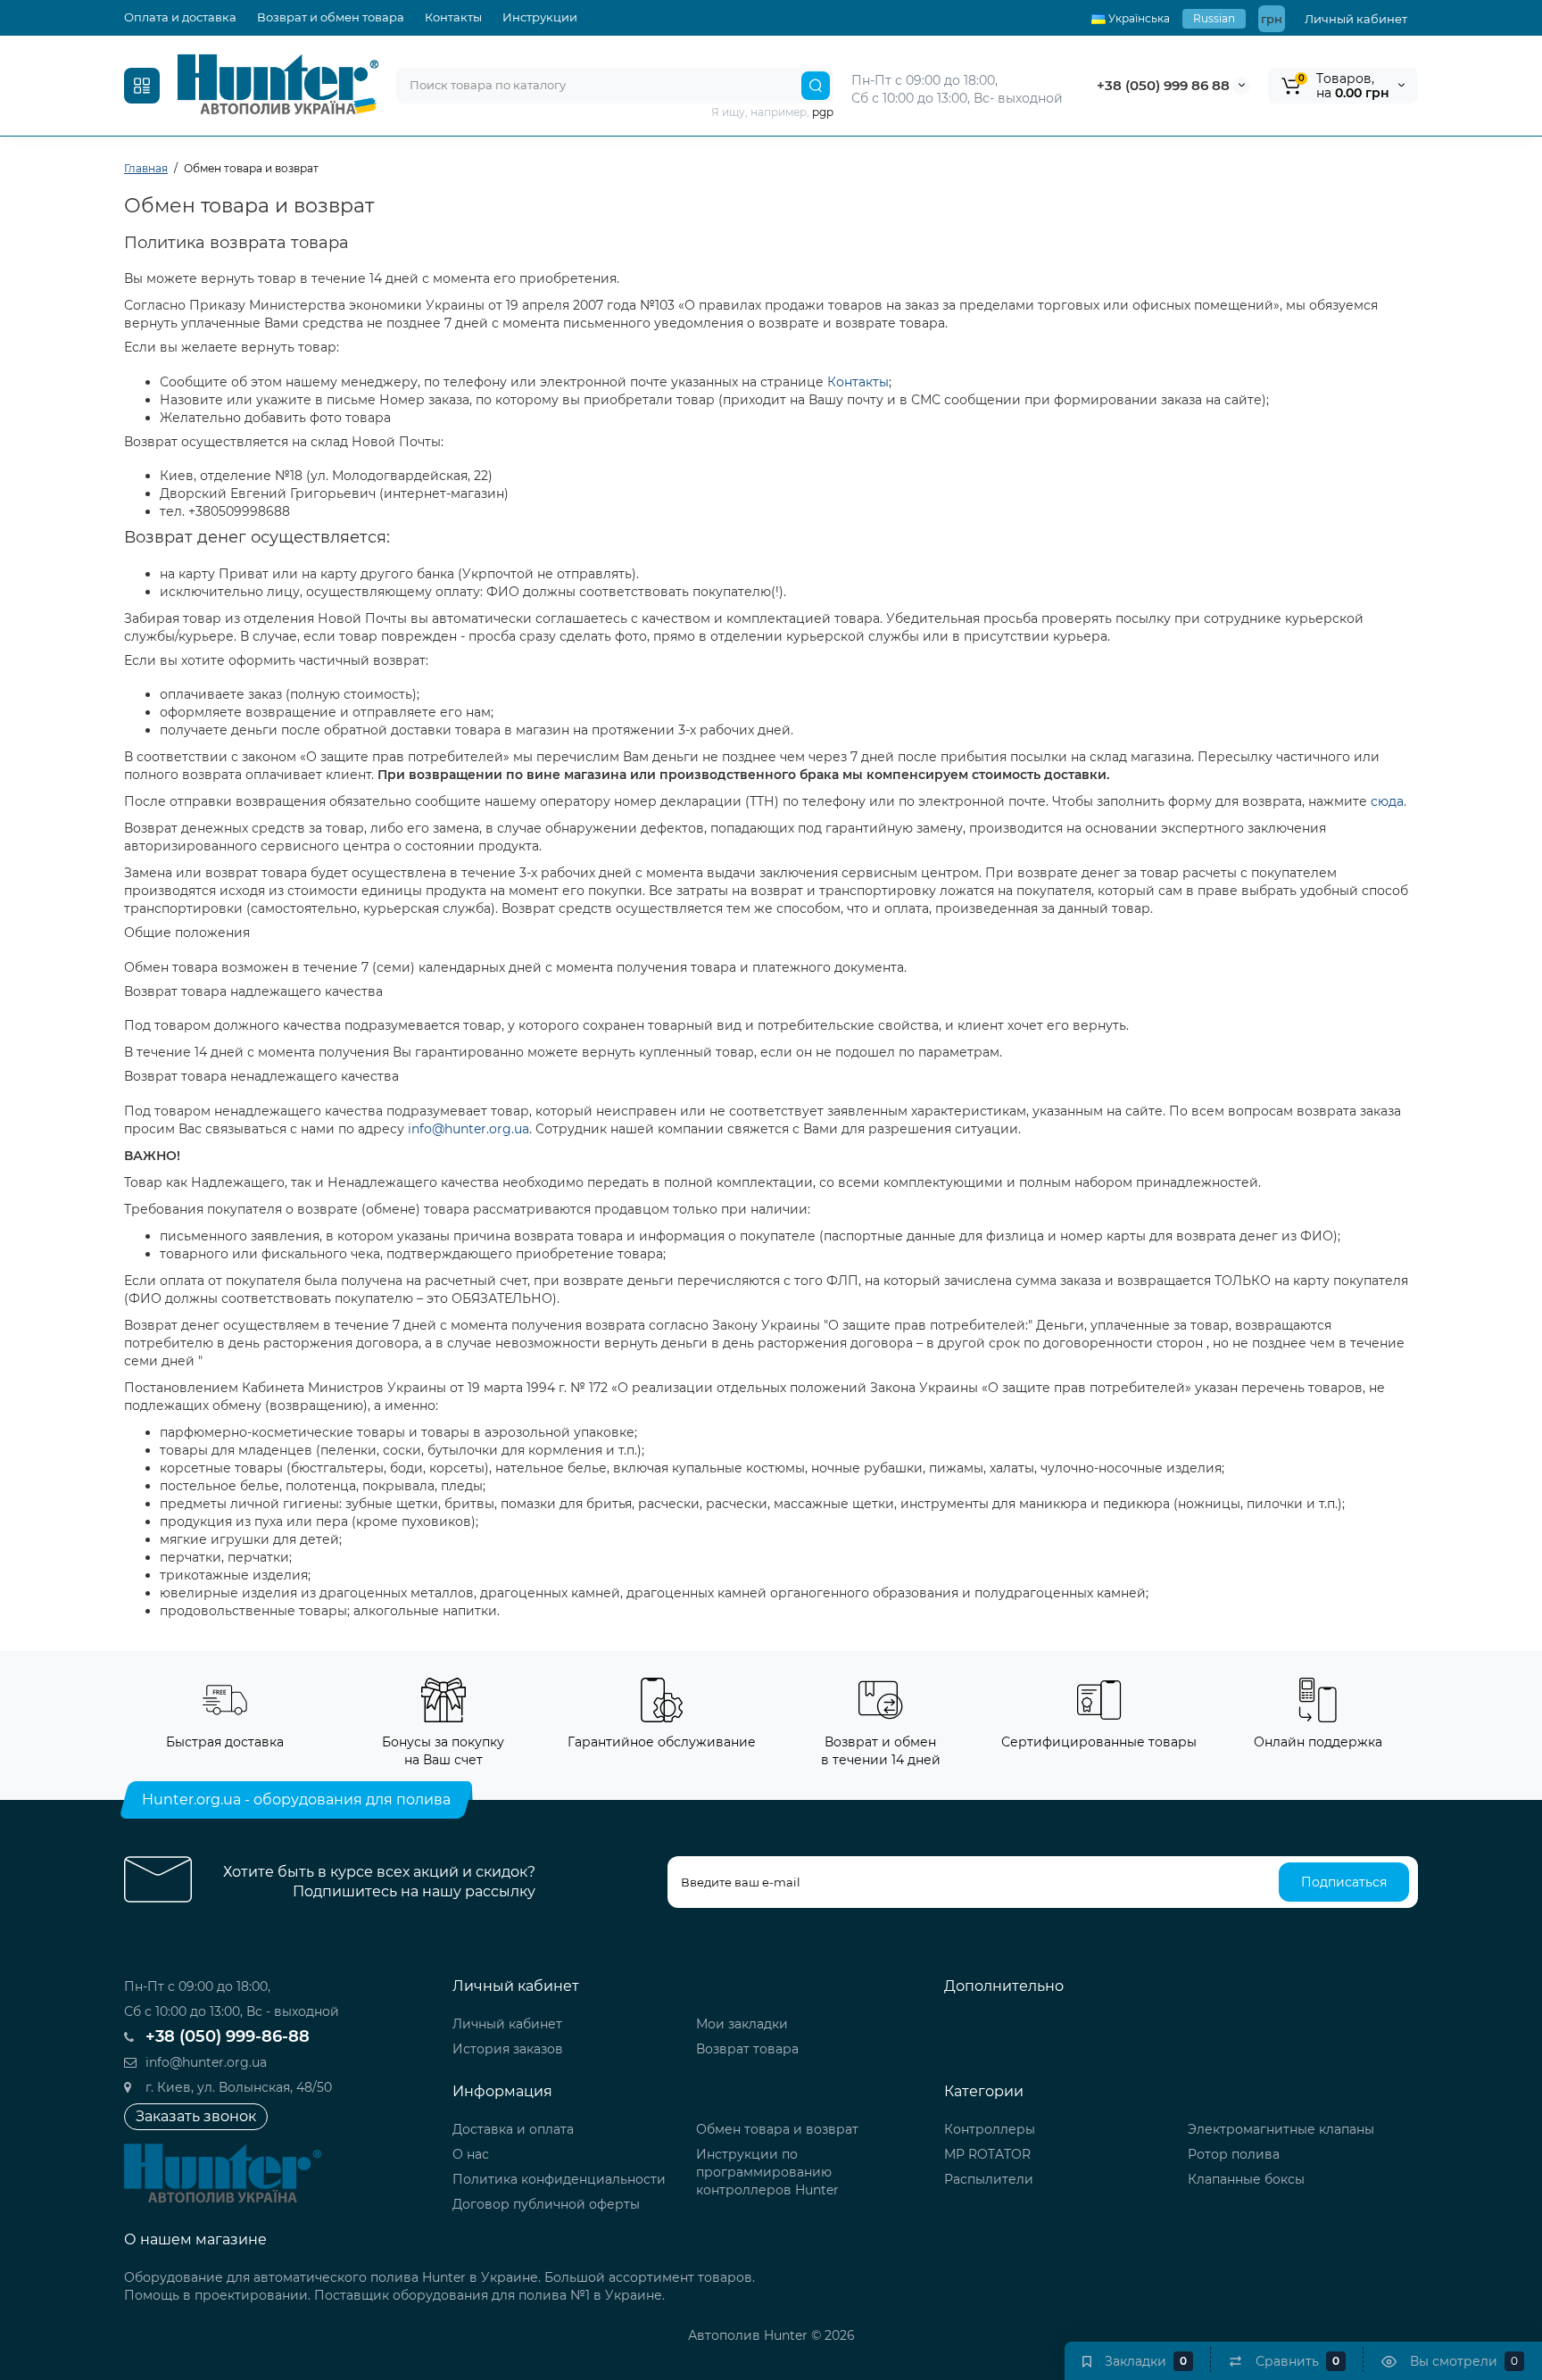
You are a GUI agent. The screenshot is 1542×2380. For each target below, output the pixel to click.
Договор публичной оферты (546, 2204)
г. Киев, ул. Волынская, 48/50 (237, 2087)
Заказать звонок (196, 2116)
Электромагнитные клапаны (1281, 2129)
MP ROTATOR (987, 2154)
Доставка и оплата (513, 2129)
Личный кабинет (1356, 19)
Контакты (453, 17)
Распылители (989, 2179)
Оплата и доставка (180, 17)
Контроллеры (990, 2129)
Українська (1138, 18)
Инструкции (540, 17)
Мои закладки (742, 2024)
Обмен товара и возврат (777, 2129)
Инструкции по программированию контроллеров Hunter (767, 2172)
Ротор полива (1234, 2154)
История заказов (508, 2049)
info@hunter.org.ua (468, 1129)
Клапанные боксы (1246, 2179)
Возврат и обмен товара (331, 17)
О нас (471, 2154)
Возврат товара (747, 2049)
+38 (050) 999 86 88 (1163, 85)
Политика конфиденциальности (559, 2179)
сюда (1387, 801)
